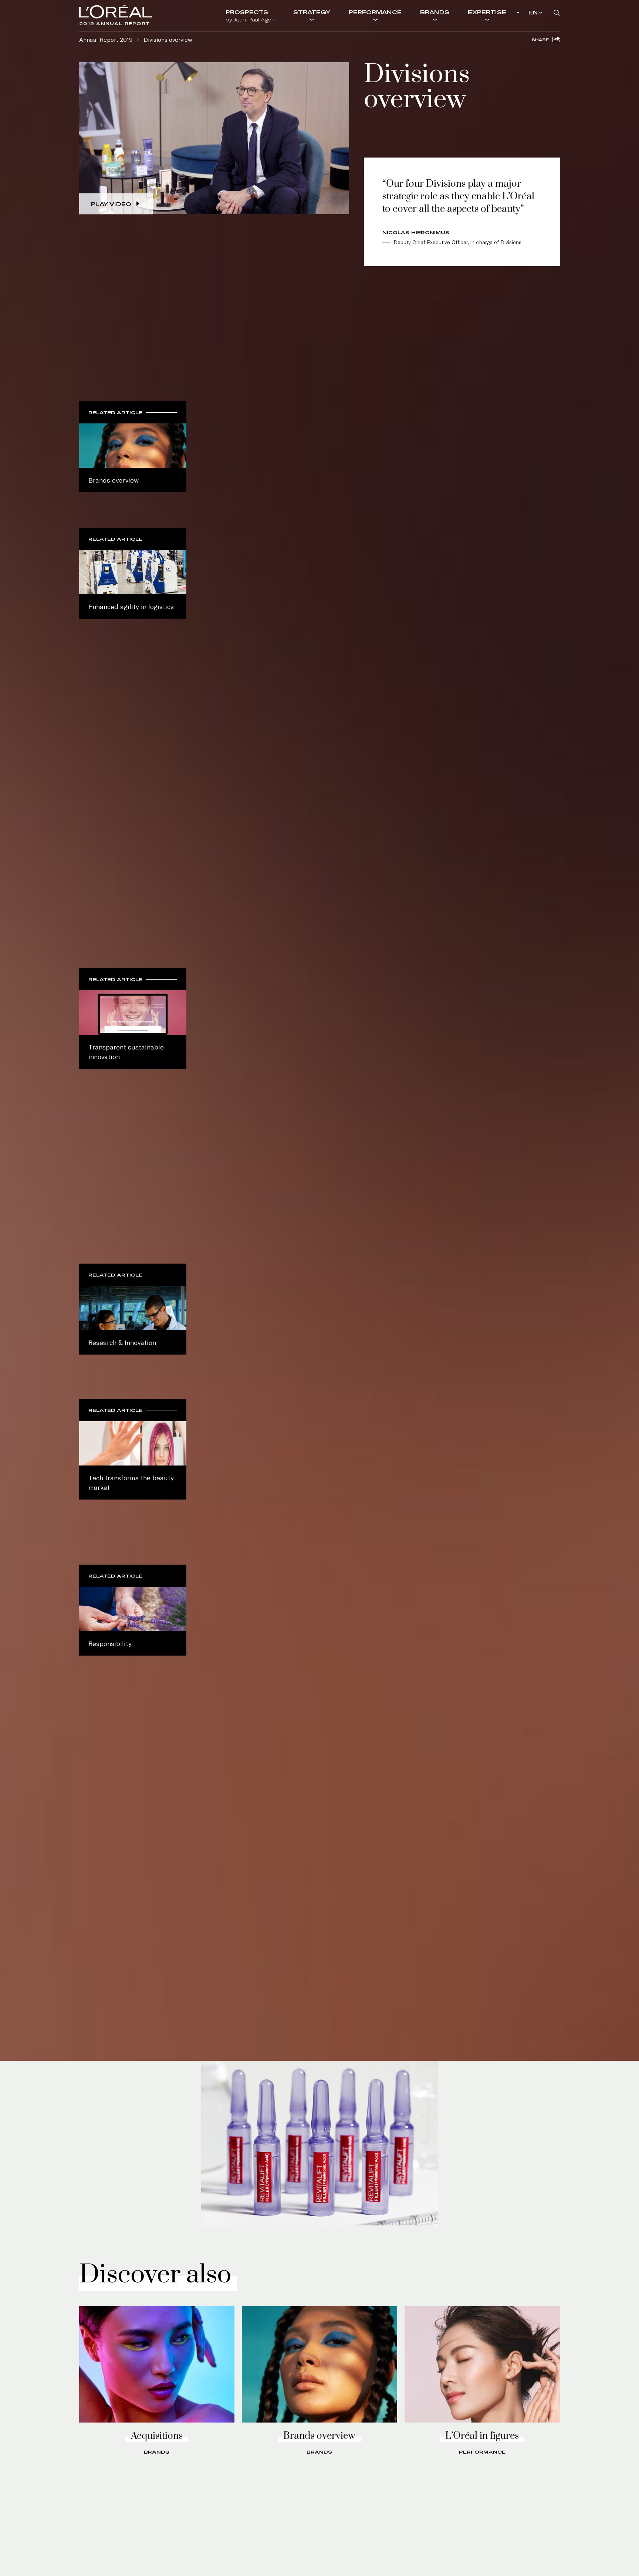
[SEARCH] (557, 13)
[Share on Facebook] (510, 48)
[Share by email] (544, 48)
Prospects (250, 16)
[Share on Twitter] (522, 48)
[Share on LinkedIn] (533, 48)
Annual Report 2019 (106, 39)
